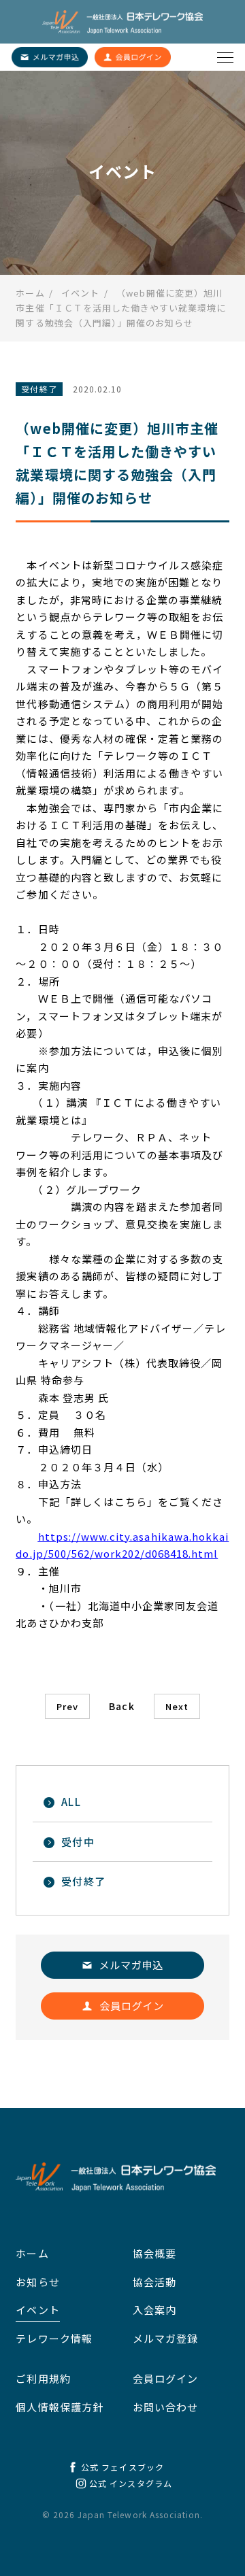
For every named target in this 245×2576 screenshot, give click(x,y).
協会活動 (154, 2282)
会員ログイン (165, 2378)
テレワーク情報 (54, 2338)
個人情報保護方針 (59, 2407)
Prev (67, 1706)
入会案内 (154, 2310)
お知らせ (37, 2282)
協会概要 (154, 2253)
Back (121, 1706)
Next (177, 1706)
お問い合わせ (165, 2407)
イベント (37, 2310)
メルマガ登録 (165, 2338)
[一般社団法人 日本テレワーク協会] (122, 22)
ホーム (32, 2253)
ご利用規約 (43, 2378)
